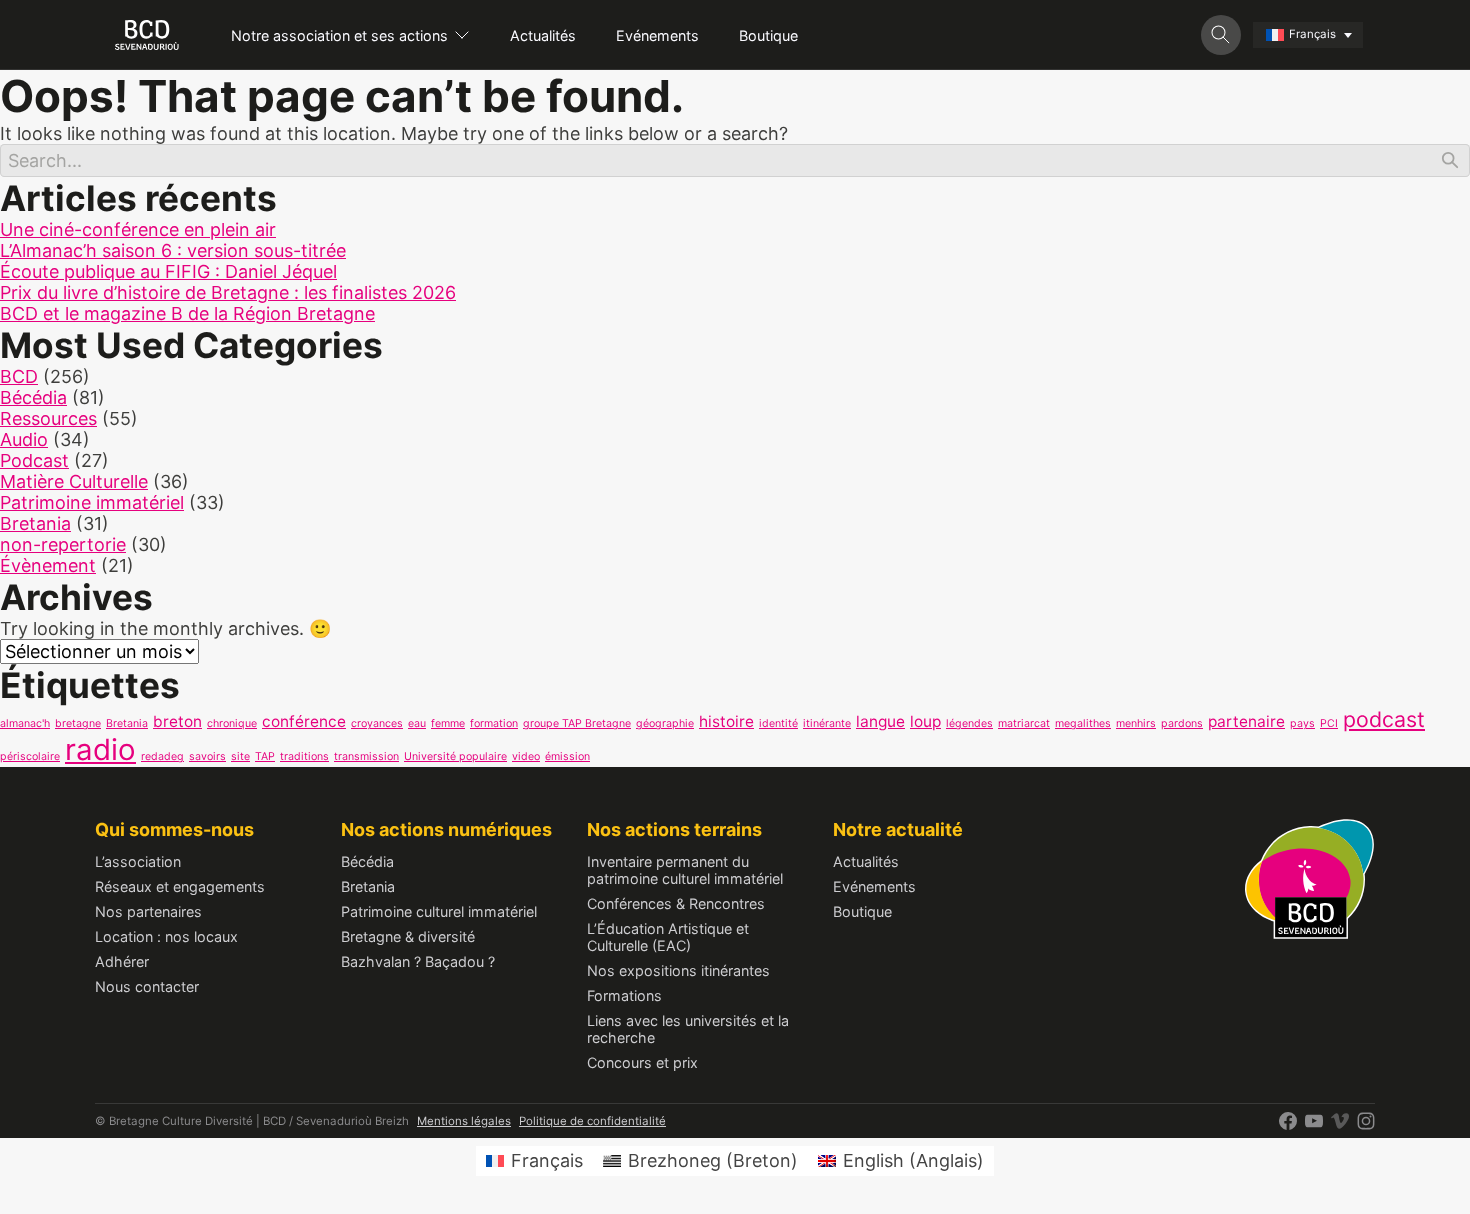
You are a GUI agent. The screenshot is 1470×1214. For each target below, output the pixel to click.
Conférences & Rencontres (676, 903)
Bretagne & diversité (408, 936)
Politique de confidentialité (592, 1121)
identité (778, 723)
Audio (24, 439)
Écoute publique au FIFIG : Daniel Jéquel (168, 271)
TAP (265, 756)
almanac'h (25, 723)
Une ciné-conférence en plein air (138, 229)
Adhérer (122, 961)
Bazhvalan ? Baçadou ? (418, 961)
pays (1302, 723)
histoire (726, 721)
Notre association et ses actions (339, 35)
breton (177, 721)
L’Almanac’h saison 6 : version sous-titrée (173, 250)
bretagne (78, 723)
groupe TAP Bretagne (577, 723)
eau (417, 723)
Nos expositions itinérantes (678, 970)
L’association (138, 861)
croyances (377, 723)
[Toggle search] (1221, 35)
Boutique (768, 35)
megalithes (1083, 723)
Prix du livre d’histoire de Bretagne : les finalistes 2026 (228, 292)
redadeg (162, 756)
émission (567, 756)
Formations (624, 995)
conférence (304, 721)
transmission (366, 756)
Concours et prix (642, 1062)
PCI (1329, 723)
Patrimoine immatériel (92, 502)
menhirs (1136, 723)
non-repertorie (63, 544)
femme (448, 723)
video (526, 756)
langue (880, 721)
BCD (19, 376)
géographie (665, 723)
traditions (304, 756)
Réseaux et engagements (180, 886)
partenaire (1246, 721)
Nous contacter (147, 986)
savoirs (207, 756)
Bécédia (33, 397)
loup (925, 721)
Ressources (48, 418)
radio (100, 749)
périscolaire (30, 756)
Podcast (34, 460)
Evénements (657, 35)
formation (494, 723)
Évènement (48, 565)
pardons (1182, 723)
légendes (969, 723)
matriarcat (1024, 723)
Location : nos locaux (166, 936)
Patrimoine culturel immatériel (439, 911)
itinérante (827, 723)
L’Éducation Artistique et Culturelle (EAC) (668, 937)
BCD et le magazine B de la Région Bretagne (187, 313)
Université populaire (455, 756)
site (240, 756)
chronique (232, 723)
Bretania (35, 523)
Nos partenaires (148, 911)
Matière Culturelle (74, 481)
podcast (1384, 719)
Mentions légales (464, 1121)
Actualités (543, 35)
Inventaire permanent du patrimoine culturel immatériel (685, 870)
